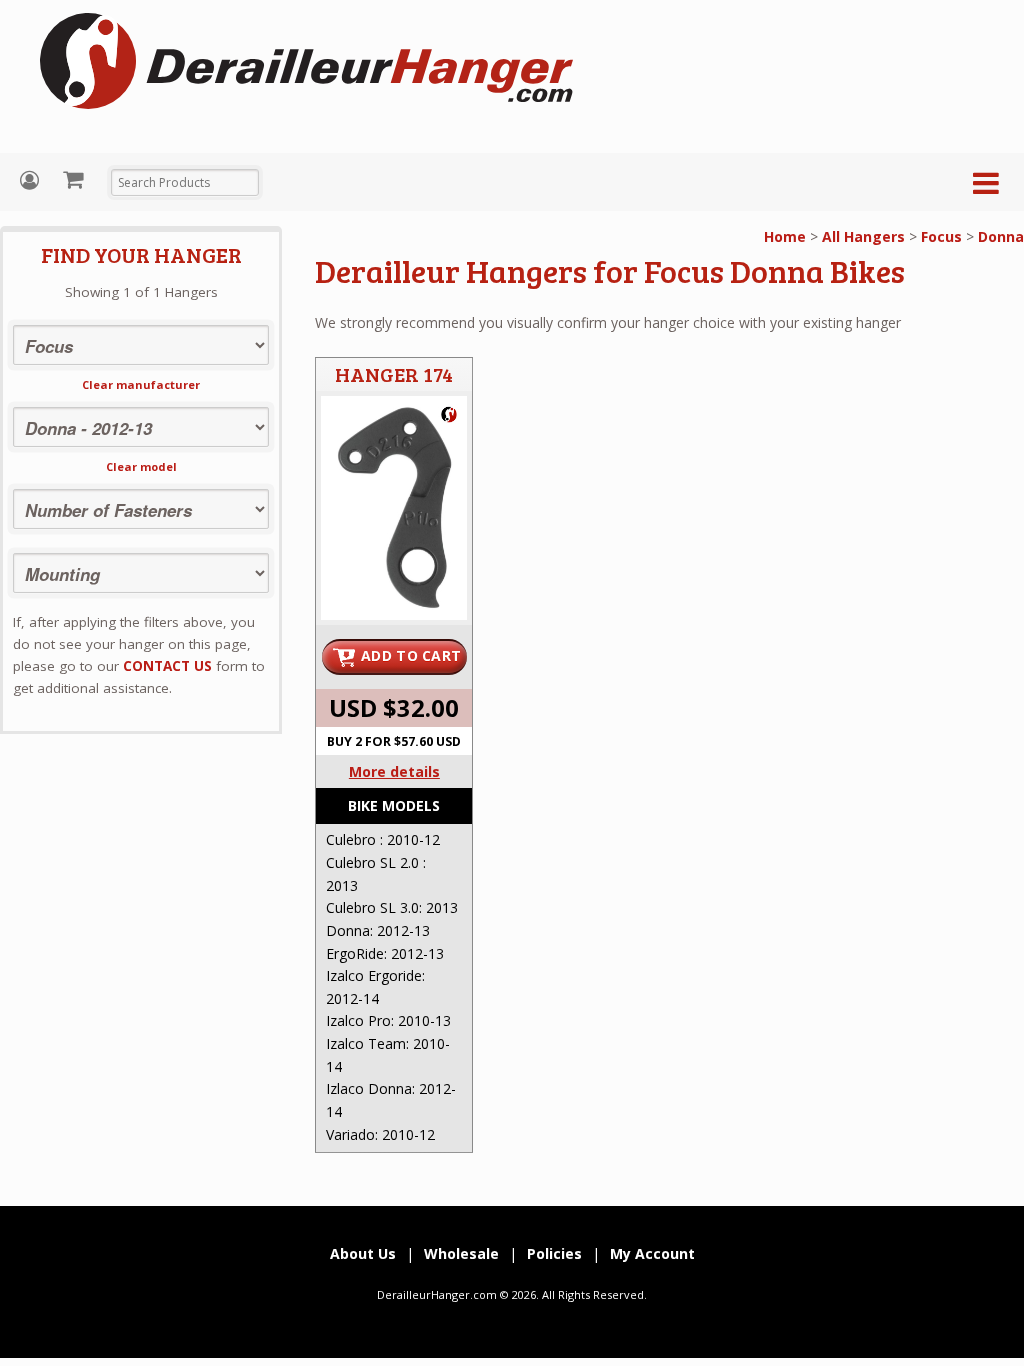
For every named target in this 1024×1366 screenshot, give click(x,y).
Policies (554, 1253)
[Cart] (75, 179)
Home (785, 236)
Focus (941, 236)
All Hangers (863, 236)
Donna (1001, 236)
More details (394, 771)
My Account (32, 180)
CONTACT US (167, 666)
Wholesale (461, 1253)
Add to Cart (411, 655)
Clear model (141, 466)
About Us (363, 1253)
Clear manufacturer (141, 384)
